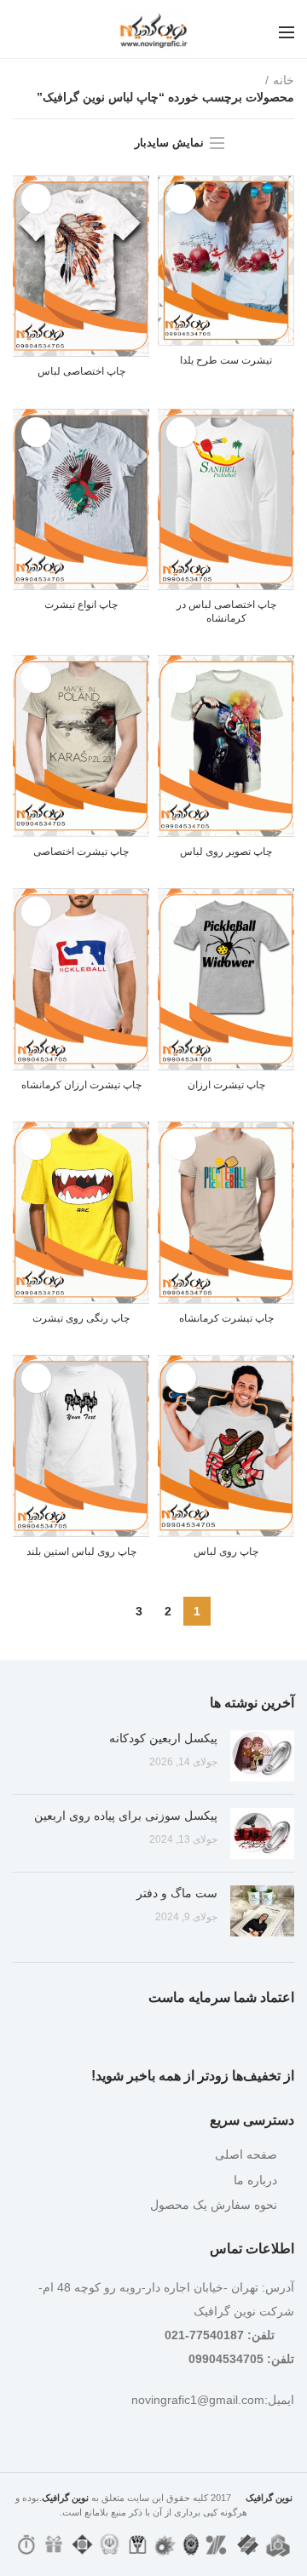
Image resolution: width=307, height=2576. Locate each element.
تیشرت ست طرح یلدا (226, 360)
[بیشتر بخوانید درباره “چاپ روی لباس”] (181, 1378)
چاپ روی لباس (226, 1552)
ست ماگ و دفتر (177, 1893)
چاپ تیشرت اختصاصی (81, 852)
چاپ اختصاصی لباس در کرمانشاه (226, 611)
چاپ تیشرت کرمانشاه (226, 1318)
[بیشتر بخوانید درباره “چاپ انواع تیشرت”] (36, 432)
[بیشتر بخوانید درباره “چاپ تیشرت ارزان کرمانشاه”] (36, 912)
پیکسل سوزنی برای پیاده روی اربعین (126, 1816)
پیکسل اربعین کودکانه (163, 1738)
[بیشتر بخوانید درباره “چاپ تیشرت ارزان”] (181, 912)
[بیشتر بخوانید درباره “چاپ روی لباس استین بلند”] (36, 1378)
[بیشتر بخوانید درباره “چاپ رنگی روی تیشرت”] (36, 1145)
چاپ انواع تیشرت (81, 605)
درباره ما (255, 2180)
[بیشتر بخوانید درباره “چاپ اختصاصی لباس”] (36, 199)
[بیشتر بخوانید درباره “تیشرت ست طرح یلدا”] (181, 199)
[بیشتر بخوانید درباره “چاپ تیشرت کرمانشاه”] (181, 1145)
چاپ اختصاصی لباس (81, 371)
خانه (284, 80)
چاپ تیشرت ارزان (226, 1085)
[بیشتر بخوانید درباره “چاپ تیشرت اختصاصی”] (36, 678)
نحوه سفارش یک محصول (214, 2205)
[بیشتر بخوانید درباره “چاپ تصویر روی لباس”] (181, 678)
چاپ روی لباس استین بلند (81, 1552)
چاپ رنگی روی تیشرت (81, 1318)
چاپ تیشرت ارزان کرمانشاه (81, 1085)
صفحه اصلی (246, 2154)
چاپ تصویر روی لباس (226, 852)
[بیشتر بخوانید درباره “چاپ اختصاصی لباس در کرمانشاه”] (181, 432)
